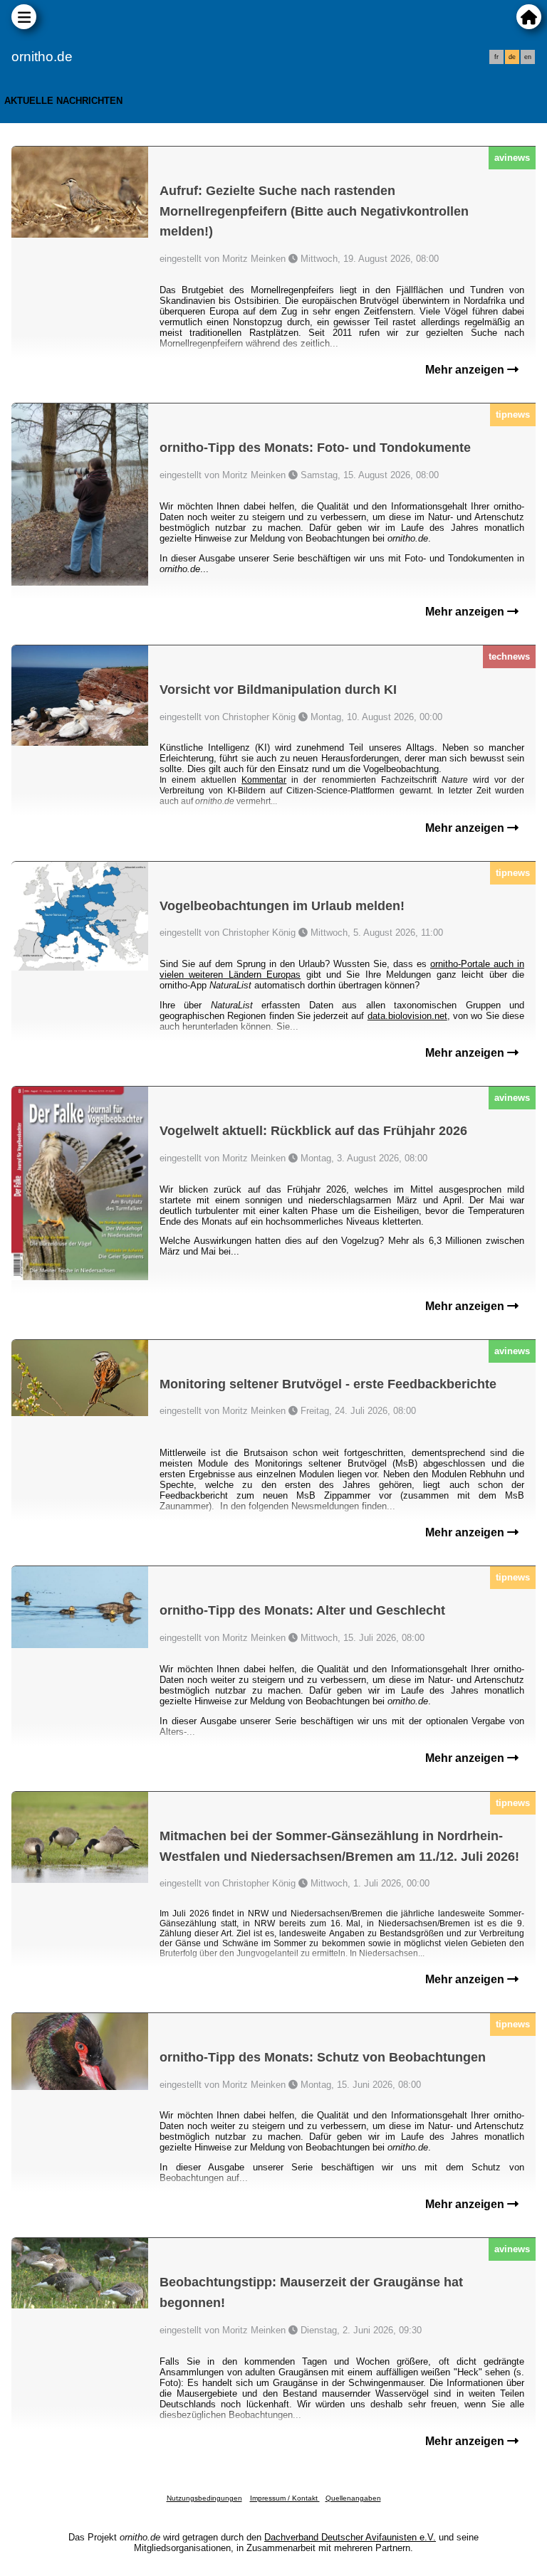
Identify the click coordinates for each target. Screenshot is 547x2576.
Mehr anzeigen (466, 370)
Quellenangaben (353, 2498)
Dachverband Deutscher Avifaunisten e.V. (350, 2537)
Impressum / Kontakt (285, 2498)
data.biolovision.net (407, 1016)
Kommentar (264, 780)
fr (496, 57)
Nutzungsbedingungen (204, 2498)
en (528, 57)
